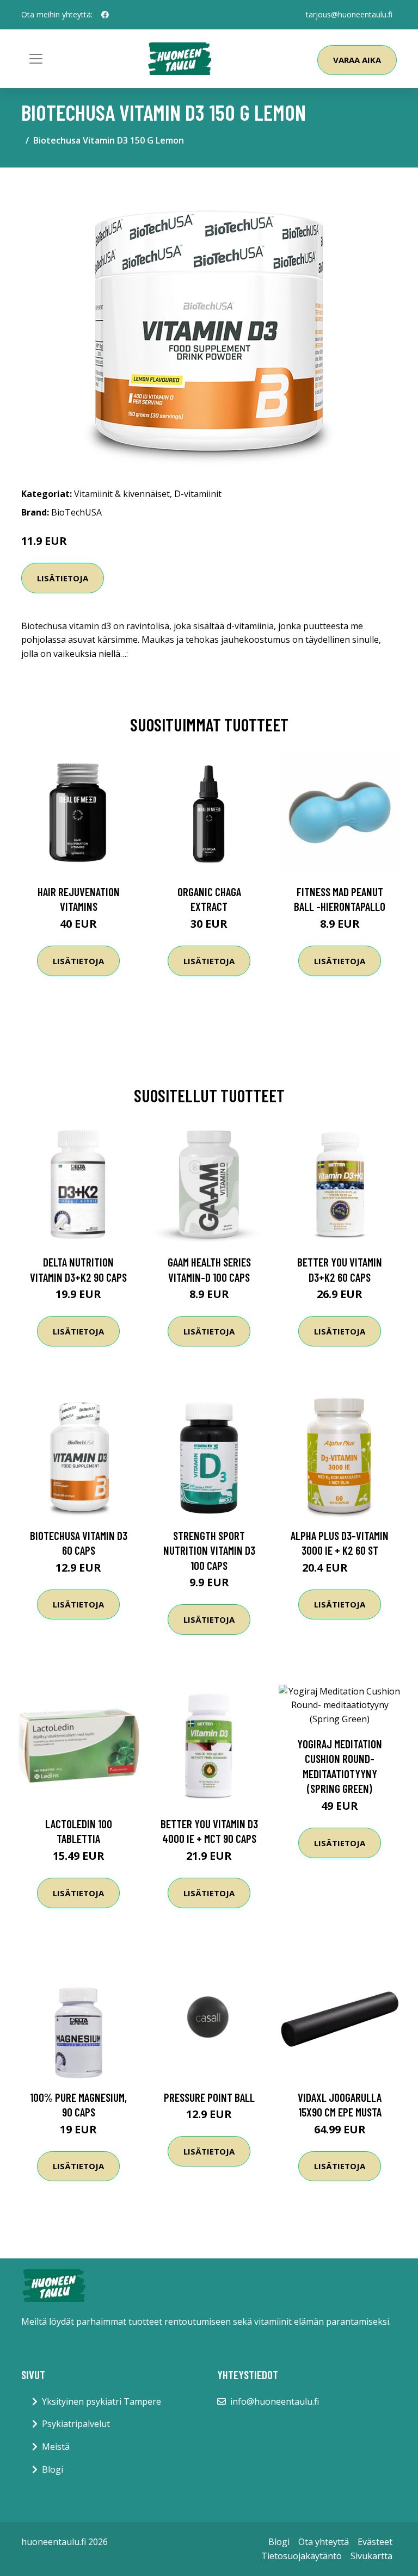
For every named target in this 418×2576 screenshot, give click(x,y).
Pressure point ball (209, 2097)
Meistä (56, 2447)
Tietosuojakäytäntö (302, 2556)
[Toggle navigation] (36, 59)
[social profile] (105, 15)
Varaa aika (357, 60)
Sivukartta (371, 2556)
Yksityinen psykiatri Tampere (102, 2401)
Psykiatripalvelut (76, 2424)
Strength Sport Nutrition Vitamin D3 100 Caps (209, 1550)
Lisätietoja (63, 578)
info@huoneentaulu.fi (275, 2401)
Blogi (53, 2469)
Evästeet (375, 2542)
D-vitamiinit (198, 494)
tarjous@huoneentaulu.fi (349, 14)
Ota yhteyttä (324, 2542)
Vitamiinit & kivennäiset (122, 494)
